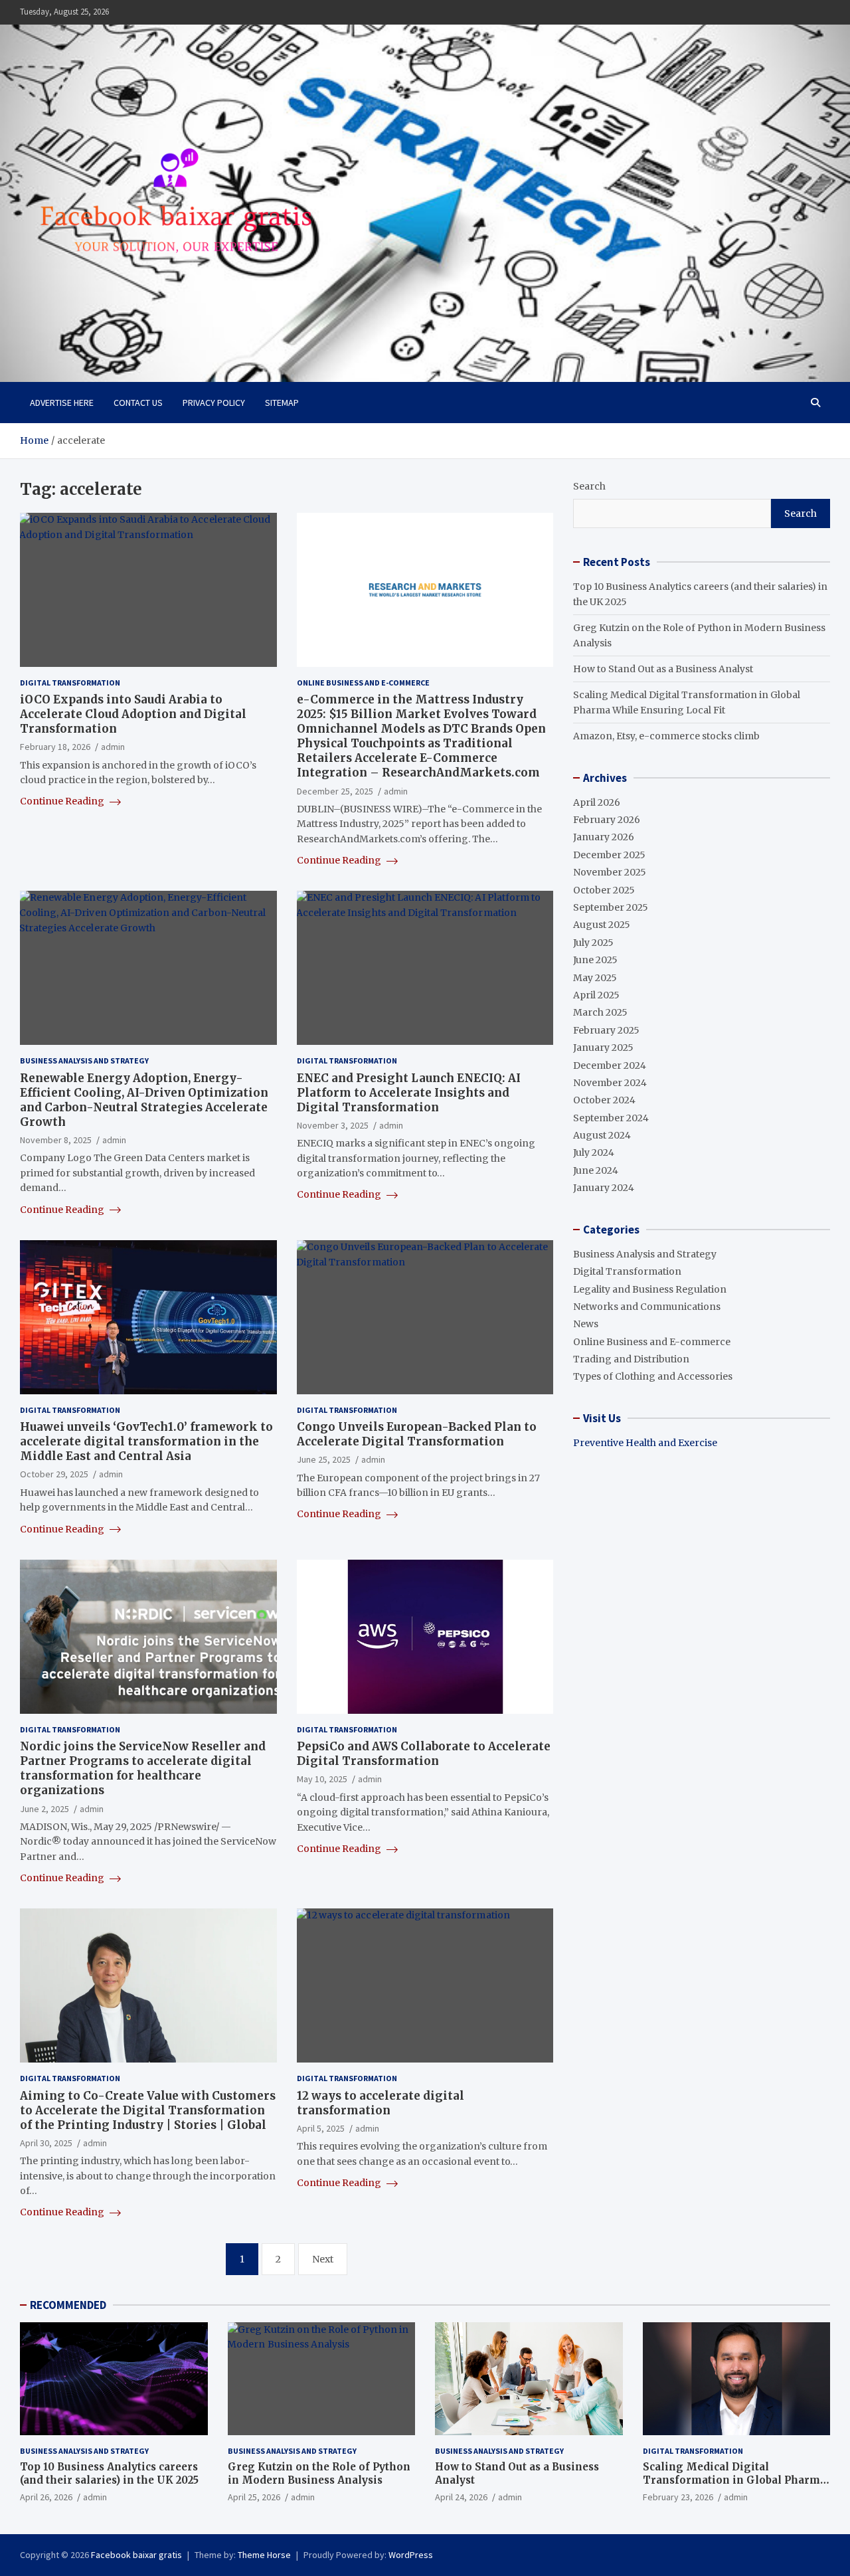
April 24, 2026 (461, 2497)
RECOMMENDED (68, 2305)
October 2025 (604, 890)
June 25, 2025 (324, 1459)
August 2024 (602, 1135)
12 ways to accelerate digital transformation (381, 2103)
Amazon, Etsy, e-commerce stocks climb (666, 736)
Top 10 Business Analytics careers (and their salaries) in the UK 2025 (109, 2473)
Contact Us (138, 403)
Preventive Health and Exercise (645, 1443)
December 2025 (609, 855)
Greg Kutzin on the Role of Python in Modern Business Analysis (319, 2473)
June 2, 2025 (44, 1809)
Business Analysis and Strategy (84, 1060)
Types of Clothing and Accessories (653, 1376)
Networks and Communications (647, 1307)
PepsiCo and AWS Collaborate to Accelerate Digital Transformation (424, 1754)
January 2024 (604, 1188)
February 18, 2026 (55, 747)
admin (113, 747)
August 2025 (602, 925)
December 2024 (610, 1065)
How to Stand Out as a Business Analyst (663, 669)
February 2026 (607, 820)
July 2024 (594, 1152)
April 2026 (597, 802)
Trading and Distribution (631, 1359)
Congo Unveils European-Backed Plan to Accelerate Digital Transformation (417, 1434)
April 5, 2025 (321, 2128)
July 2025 (593, 943)
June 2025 (595, 960)
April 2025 (596, 995)
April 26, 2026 (46, 2497)
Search (589, 486)
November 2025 (610, 872)
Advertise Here (62, 403)
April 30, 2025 (46, 2143)
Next (323, 2259)
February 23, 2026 (678, 2497)
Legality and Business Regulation (650, 1289)
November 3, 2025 (333, 1125)
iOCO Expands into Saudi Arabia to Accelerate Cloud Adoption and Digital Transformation (133, 714)
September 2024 (611, 1118)
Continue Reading (63, 801)
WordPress (411, 2555)
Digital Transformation (70, 683)
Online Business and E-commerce (363, 683)
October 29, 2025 (54, 1474)
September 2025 (611, 907)
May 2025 (595, 978)
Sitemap (282, 403)
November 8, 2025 (56, 1140)
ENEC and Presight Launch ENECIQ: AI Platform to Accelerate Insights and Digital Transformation (409, 1093)
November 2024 (610, 1083)
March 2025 (600, 1012)
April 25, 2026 (254, 2497)
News (586, 1324)
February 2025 (606, 1030)
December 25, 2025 (335, 791)
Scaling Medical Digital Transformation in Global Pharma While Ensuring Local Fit (734, 2480)
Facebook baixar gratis (136, 2555)
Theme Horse (264, 2555)
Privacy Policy (214, 403)
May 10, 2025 (322, 1779)
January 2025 (603, 1048)
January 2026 (604, 837)
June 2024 (596, 1170)
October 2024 (604, 1100)
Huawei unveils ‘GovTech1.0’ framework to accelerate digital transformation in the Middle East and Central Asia (146, 1441)
